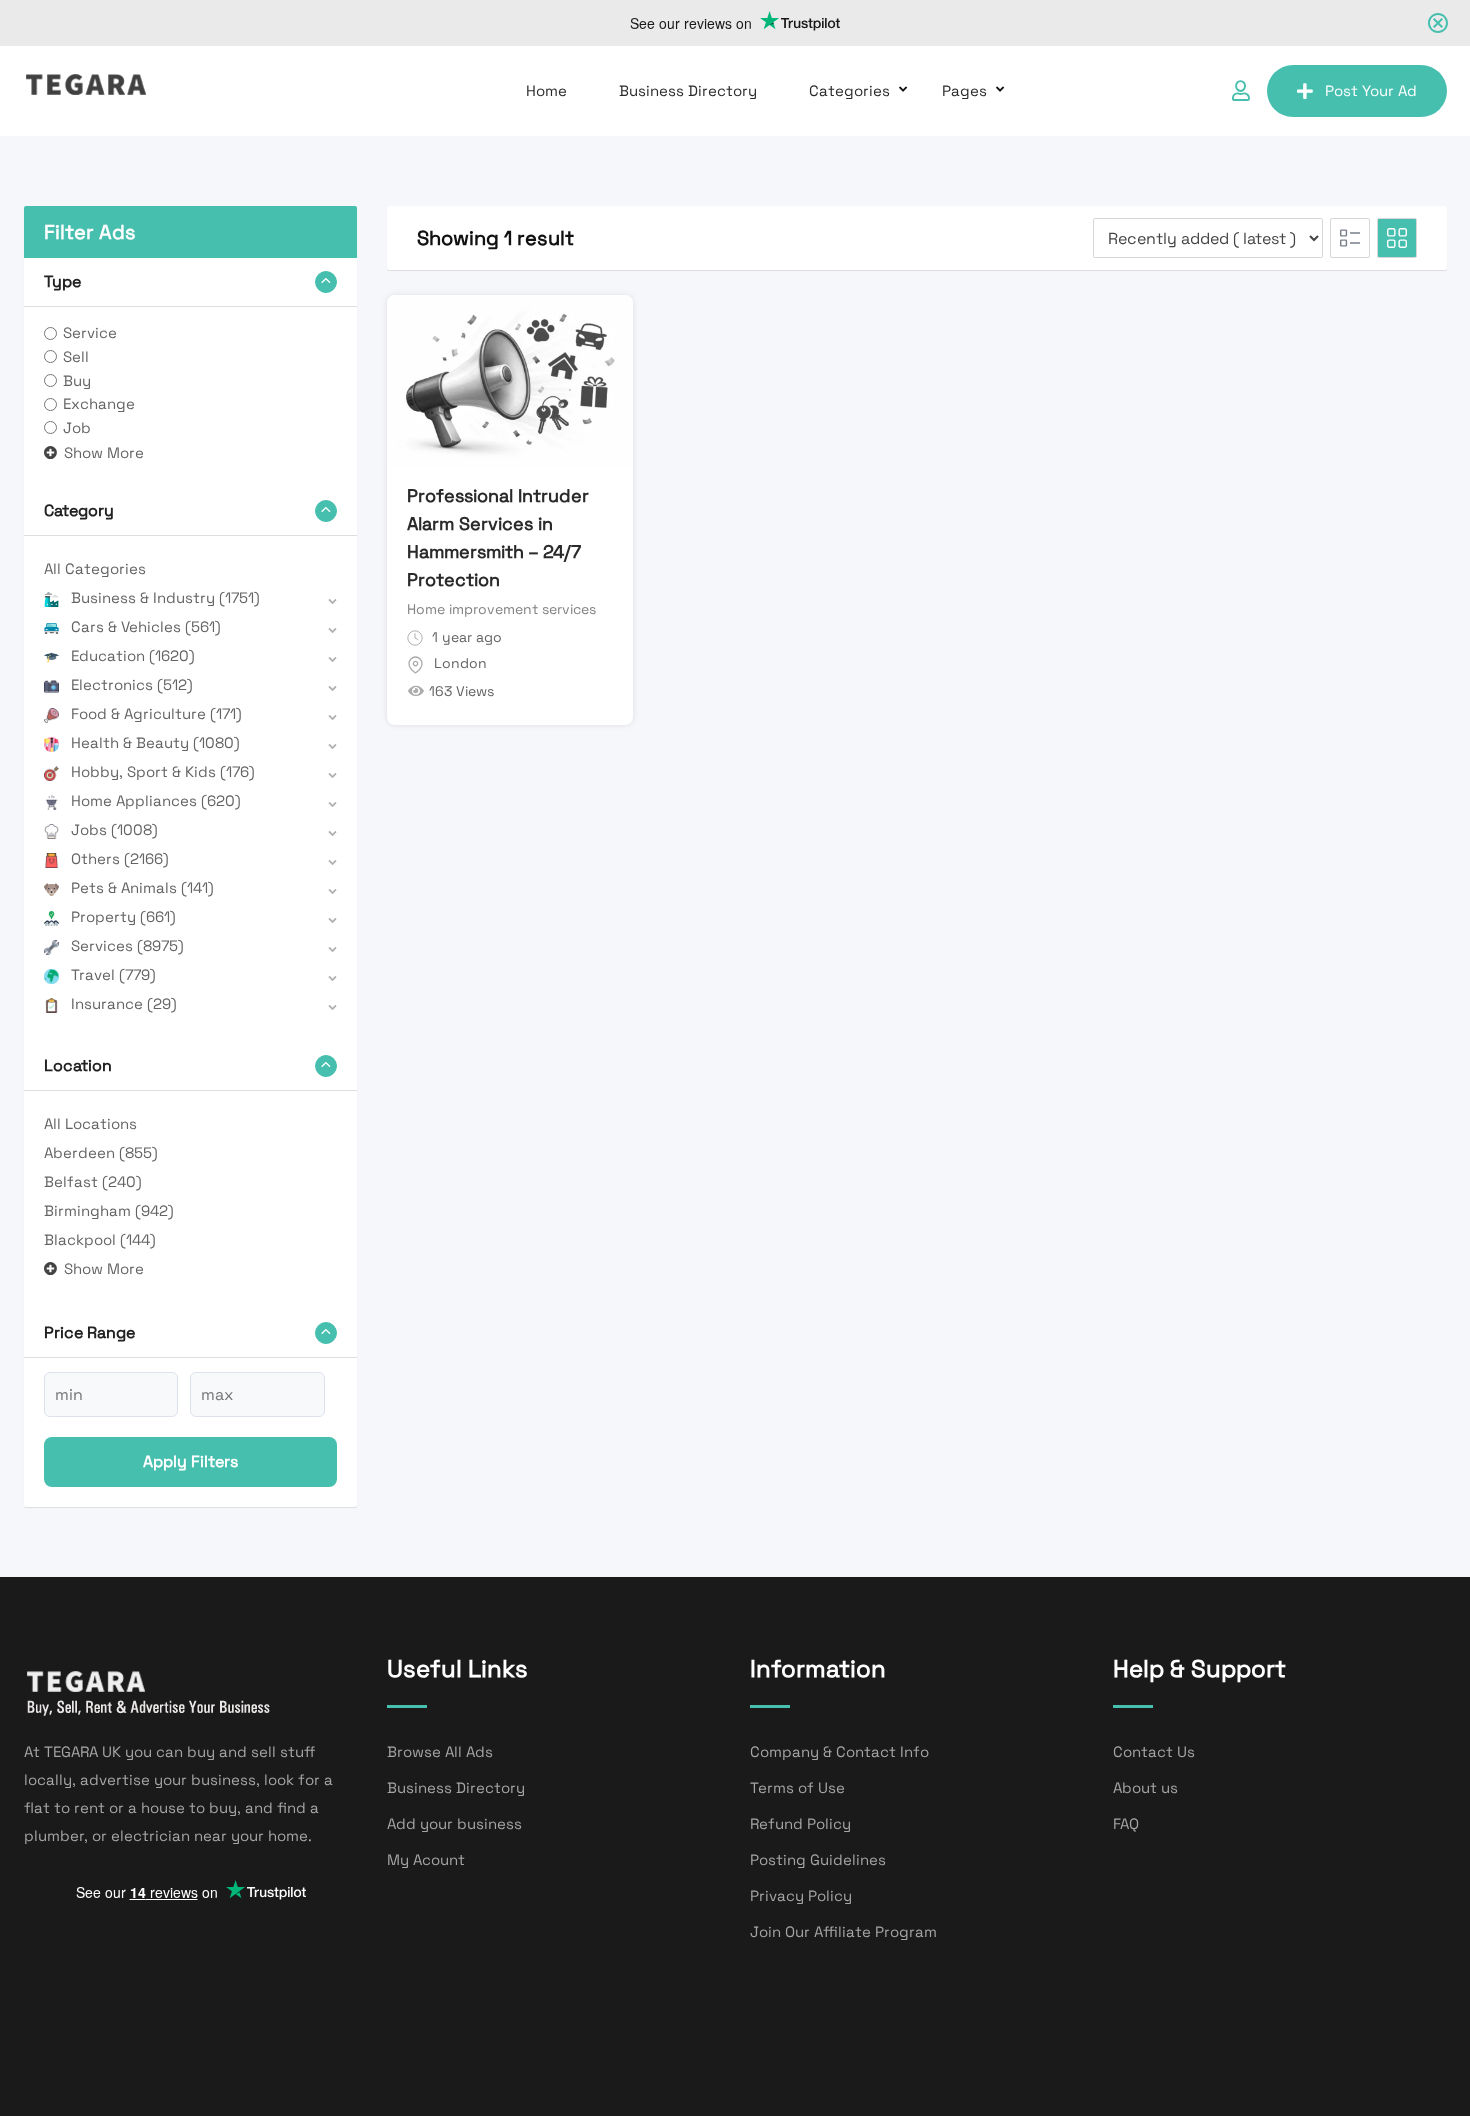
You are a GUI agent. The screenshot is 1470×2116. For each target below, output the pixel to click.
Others (120, 858)
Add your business (454, 1823)
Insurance (124, 1003)
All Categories (95, 568)
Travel (113, 974)
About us (1145, 1787)
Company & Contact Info (839, 1751)
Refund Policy (800, 1823)
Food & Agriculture (156, 713)
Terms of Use (797, 1787)
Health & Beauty (155, 742)
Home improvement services (501, 609)
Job (77, 427)
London (460, 663)
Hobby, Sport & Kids (163, 771)
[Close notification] (1438, 23)
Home (546, 90)
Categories (849, 90)
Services (127, 945)
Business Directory (688, 90)
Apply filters (190, 1461)
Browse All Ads (440, 1751)
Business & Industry (165, 597)
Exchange (99, 403)
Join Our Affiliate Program (843, 1931)
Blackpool (100, 1239)
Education (133, 655)
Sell (76, 356)
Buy (77, 380)
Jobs (114, 829)
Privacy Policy (801, 1895)
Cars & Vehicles (146, 626)
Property (123, 916)
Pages (964, 90)
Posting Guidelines (818, 1859)
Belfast (93, 1181)
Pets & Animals (142, 887)
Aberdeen (101, 1152)
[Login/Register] (1241, 91)
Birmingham (109, 1210)
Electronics (132, 684)
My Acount (426, 1859)
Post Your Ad (1371, 90)
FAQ (1126, 1823)
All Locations (90, 1123)
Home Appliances (156, 800)
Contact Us (1154, 1751)
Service (90, 332)
